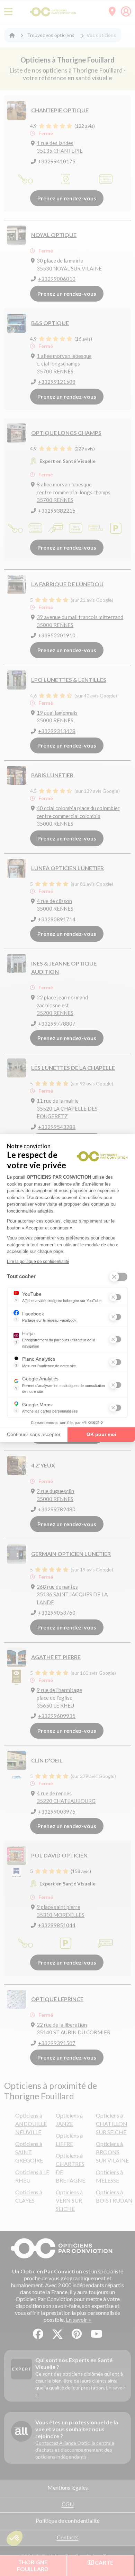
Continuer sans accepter (34, 1434)
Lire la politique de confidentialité (38, 1262)
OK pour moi (101, 1434)
